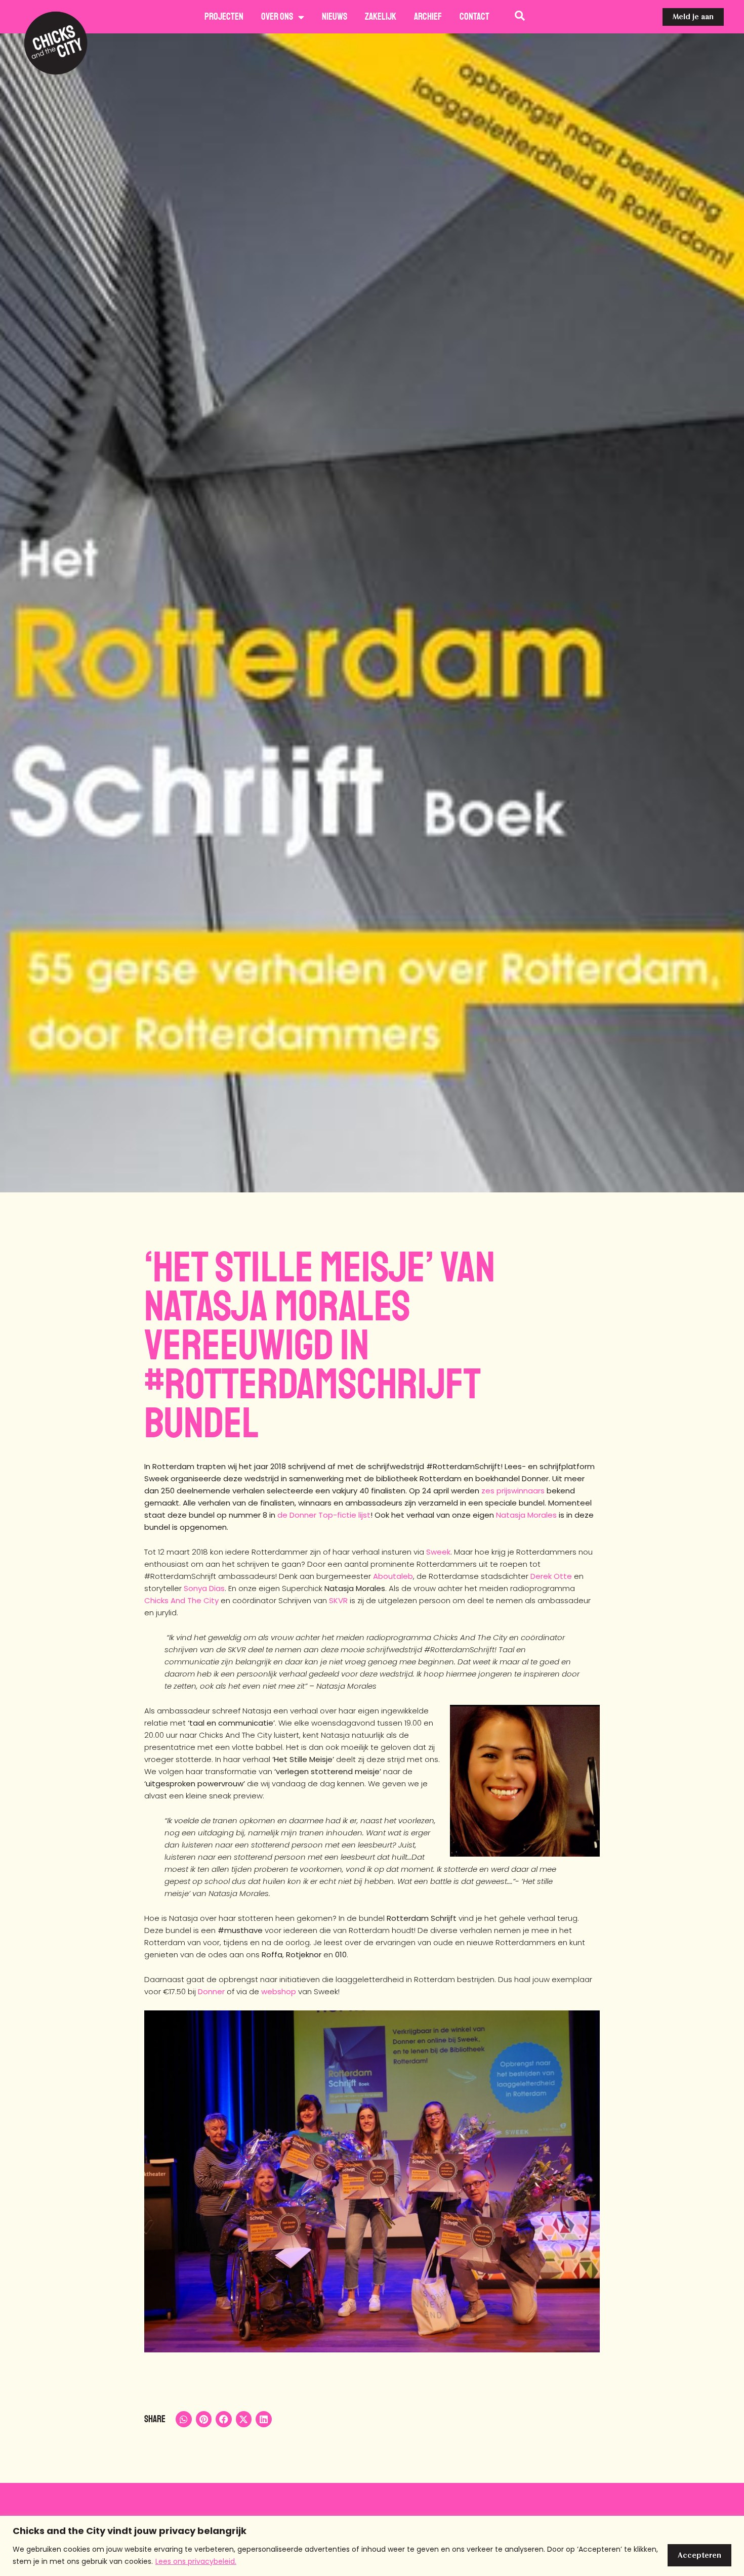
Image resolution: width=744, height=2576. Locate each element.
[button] (184, 2419)
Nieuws (335, 17)
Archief (428, 17)
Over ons (277, 17)
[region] (372, 2546)
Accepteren (699, 2555)
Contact (474, 17)
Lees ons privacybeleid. (196, 2561)
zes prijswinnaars (513, 1491)
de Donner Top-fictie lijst (324, 1515)
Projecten (224, 17)
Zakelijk (381, 17)
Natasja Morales (526, 1515)
